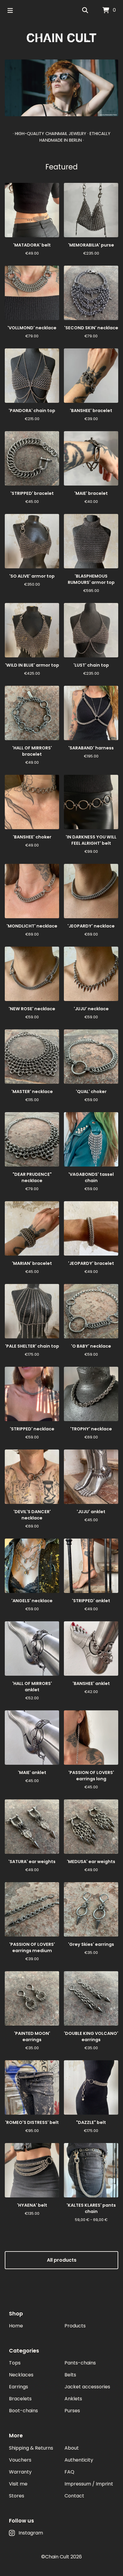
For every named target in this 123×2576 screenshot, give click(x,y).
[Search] (85, 10)
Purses (72, 2411)
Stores (17, 2496)
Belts (70, 2375)
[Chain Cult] (61, 38)
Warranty (20, 2472)
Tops (15, 2363)
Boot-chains (23, 2411)
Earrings (19, 2387)
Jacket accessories (87, 2387)
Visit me (18, 2484)
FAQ (69, 2472)
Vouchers (20, 2460)
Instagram (31, 2533)
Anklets (73, 2399)
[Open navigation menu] (10, 10)
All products (62, 2260)
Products (75, 2326)
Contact (74, 2496)
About (72, 2448)
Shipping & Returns (31, 2448)
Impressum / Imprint (89, 2484)
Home (16, 2326)
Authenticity (79, 2460)
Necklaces (21, 2375)
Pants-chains (80, 2363)
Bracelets (20, 2399)
